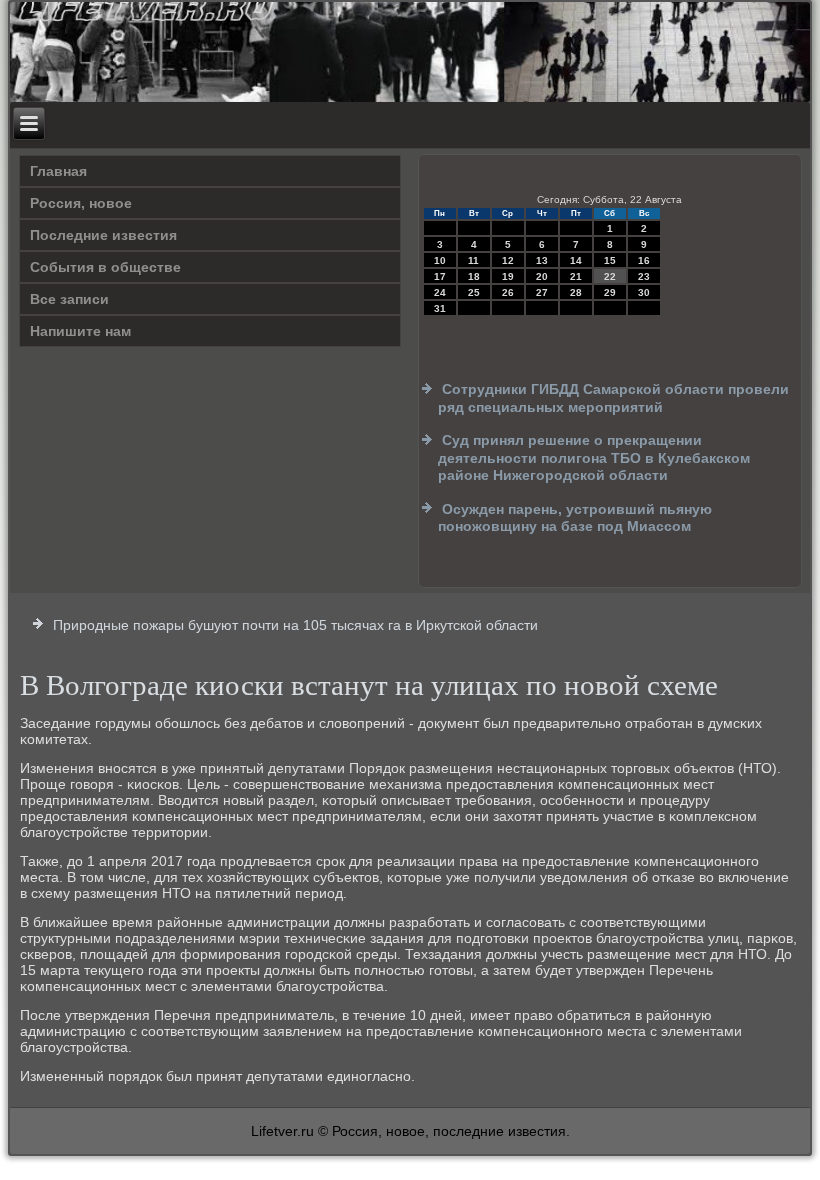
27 (542, 292)
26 (508, 292)
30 (644, 292)
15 (610, 260)
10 (440, 260)
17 (440, 276)
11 (473, 260)
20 (542, 276)
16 (644, 260)
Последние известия (103, 235)
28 (576, 292)
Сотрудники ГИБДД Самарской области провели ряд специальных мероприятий (613, 398)
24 (440, 292)
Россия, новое (81, 203)
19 (508, 276)
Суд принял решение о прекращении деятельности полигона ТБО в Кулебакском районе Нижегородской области (594, 457)
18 (474, 276)
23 (644, 276)
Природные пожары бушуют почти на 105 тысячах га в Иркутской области (295, 625)
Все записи (69, 299)
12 (508, 260)
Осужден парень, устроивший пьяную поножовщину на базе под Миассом (575, 518)
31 (440, 308)
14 (576, 260)
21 (576, 276)
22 (610, 276)
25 (474, 292)
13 (542, 260)
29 (610, 292)
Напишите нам (80, 331)
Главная (58, 171)
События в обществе (105, 267)
